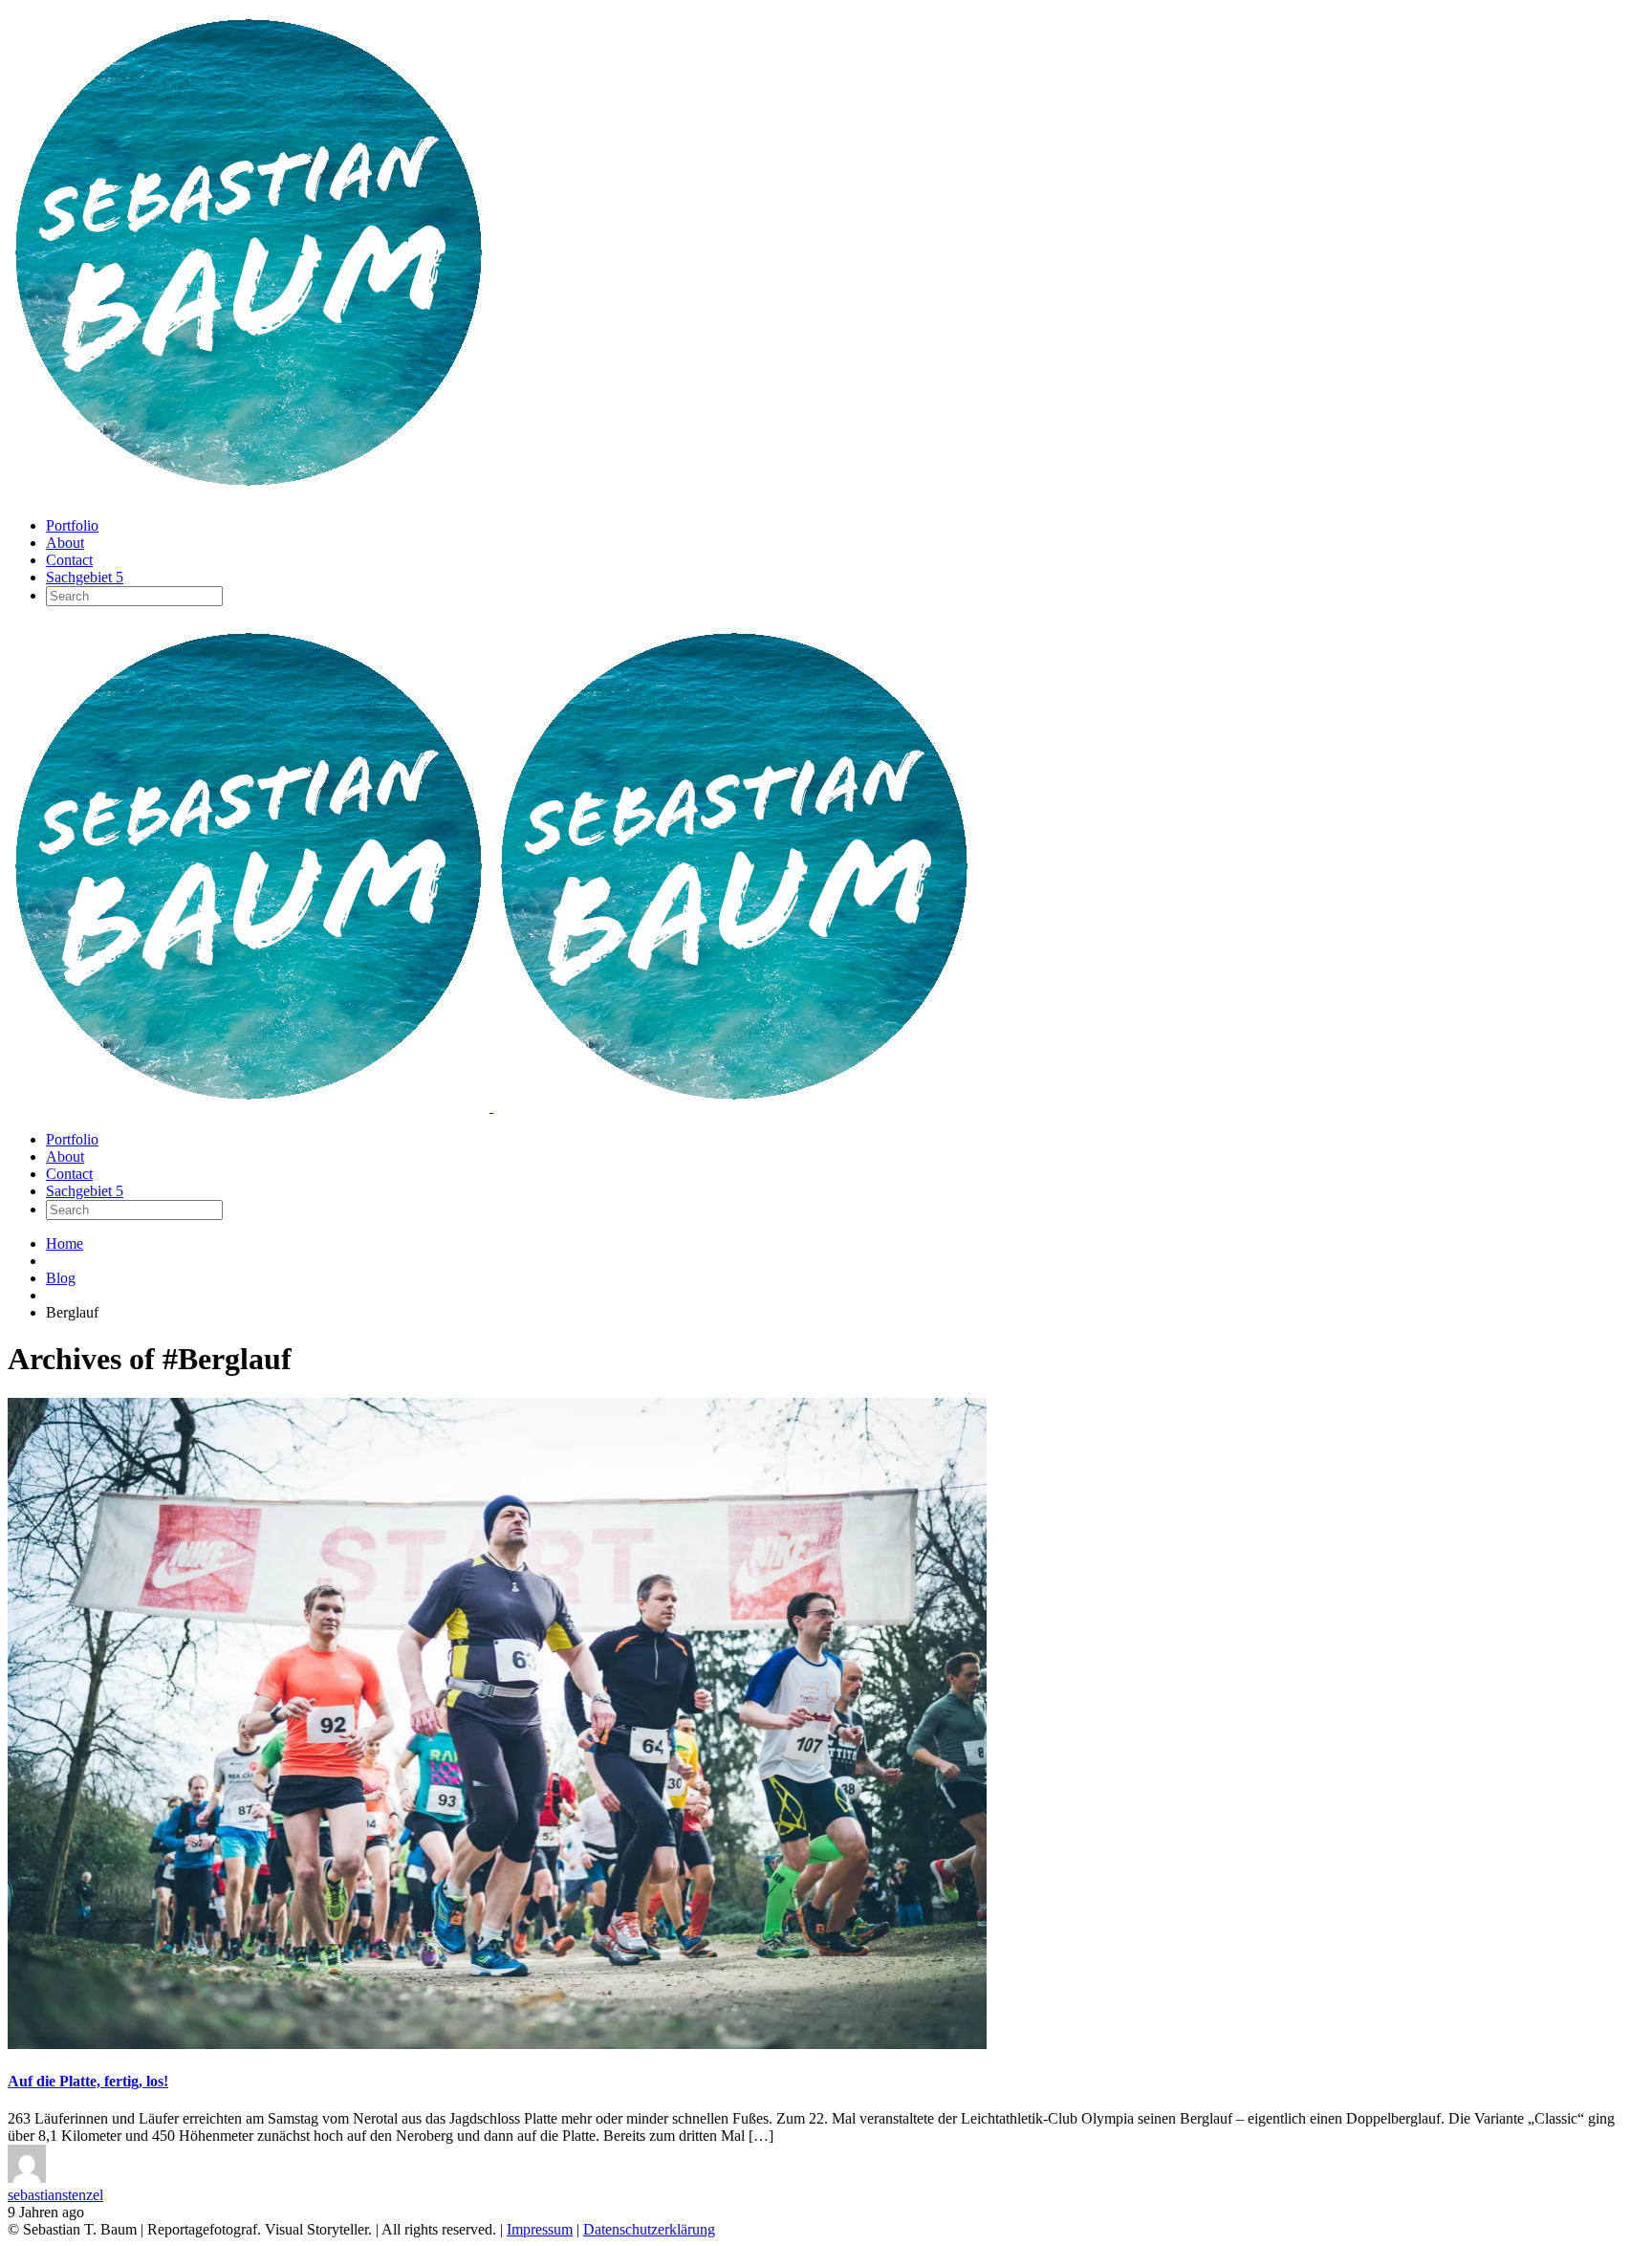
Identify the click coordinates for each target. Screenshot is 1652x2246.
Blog (61, 1278)
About (65, 543)
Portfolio (72, 525)
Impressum (540, 2229)
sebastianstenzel (55, 2195)
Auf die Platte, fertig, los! (88, 2081)
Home (65, 1243)
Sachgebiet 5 (85, 577)
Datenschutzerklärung (649, 2229)
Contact (69, 560)
